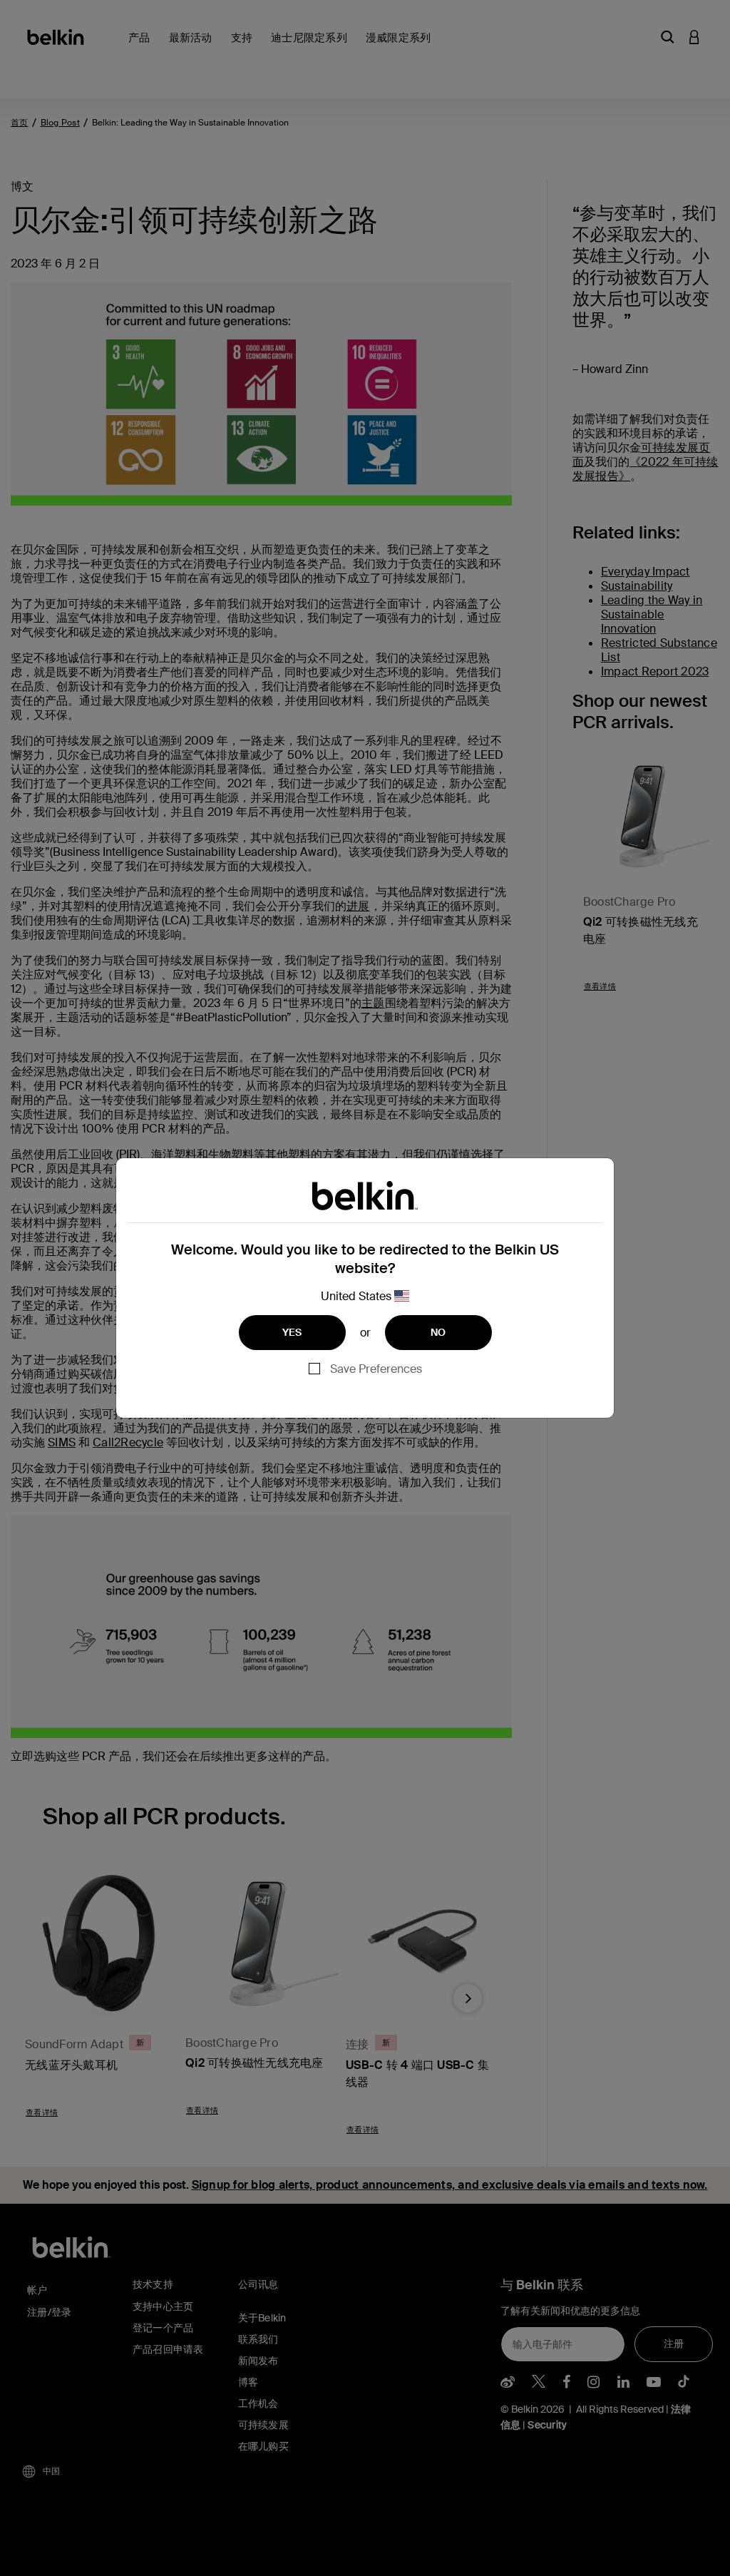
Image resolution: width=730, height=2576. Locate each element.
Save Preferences (376, 1369)
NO (438, 1332)
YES (292, 1332)
